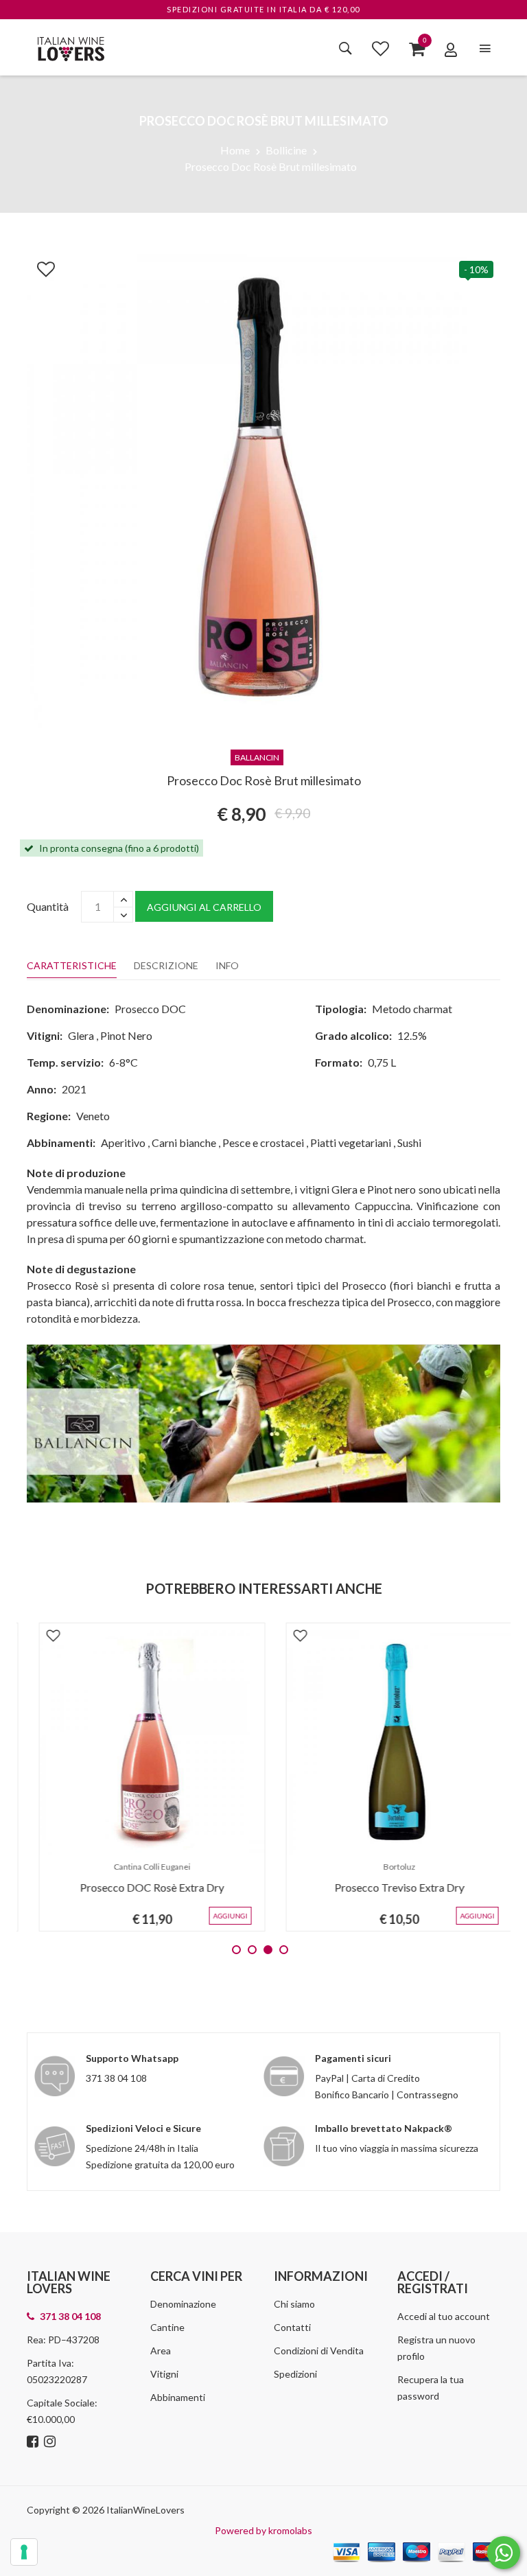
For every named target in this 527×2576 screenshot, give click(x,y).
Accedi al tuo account (444, 2316)
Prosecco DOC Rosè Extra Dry (140, 1887)
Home (235, 150)
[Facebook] (34, 2442)
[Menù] (485, 48)
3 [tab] (268, 1950)
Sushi (409, 1142)
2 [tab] (252, 1950)
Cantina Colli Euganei (140, 1867)
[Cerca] (346, 48)
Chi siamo (294, 2304)
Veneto (93, 1116)
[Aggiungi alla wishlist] (39, 266)
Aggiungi (218, 1916)
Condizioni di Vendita (319, 2351)
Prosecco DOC (150, 1009)
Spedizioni (295, 2374)
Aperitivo (123, 1142)
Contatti (292, 2327)
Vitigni (164, 2374)
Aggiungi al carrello (204, 907)
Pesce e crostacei (263, 1142)
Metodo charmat (412, 1009)
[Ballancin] (263, 1422)
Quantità (48, 906)
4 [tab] (284, 1950)
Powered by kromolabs (263, 2530)
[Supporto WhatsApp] (504, 2556)
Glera (81, 1035)
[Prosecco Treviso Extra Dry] (387, 1743)
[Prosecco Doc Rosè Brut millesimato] (263, 489)
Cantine (167, 2327)
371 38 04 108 (116, 2078)
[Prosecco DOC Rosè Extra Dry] (140, 1743)
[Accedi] (451, 49)
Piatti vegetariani (351, 1142)
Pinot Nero (126, 1035)
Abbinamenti (178, 2397)
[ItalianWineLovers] (71, 47)
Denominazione (183, 2304)
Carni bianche (184, 1142)
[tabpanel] (140, 1777)
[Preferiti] (380, 48)
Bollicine (286, 150)
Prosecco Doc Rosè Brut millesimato (271, 166)
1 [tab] (236, 1950)
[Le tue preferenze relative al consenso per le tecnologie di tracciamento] (24, 2552)
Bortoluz (387, 1867)
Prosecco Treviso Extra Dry (387, 1887)
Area (161, 2351)
